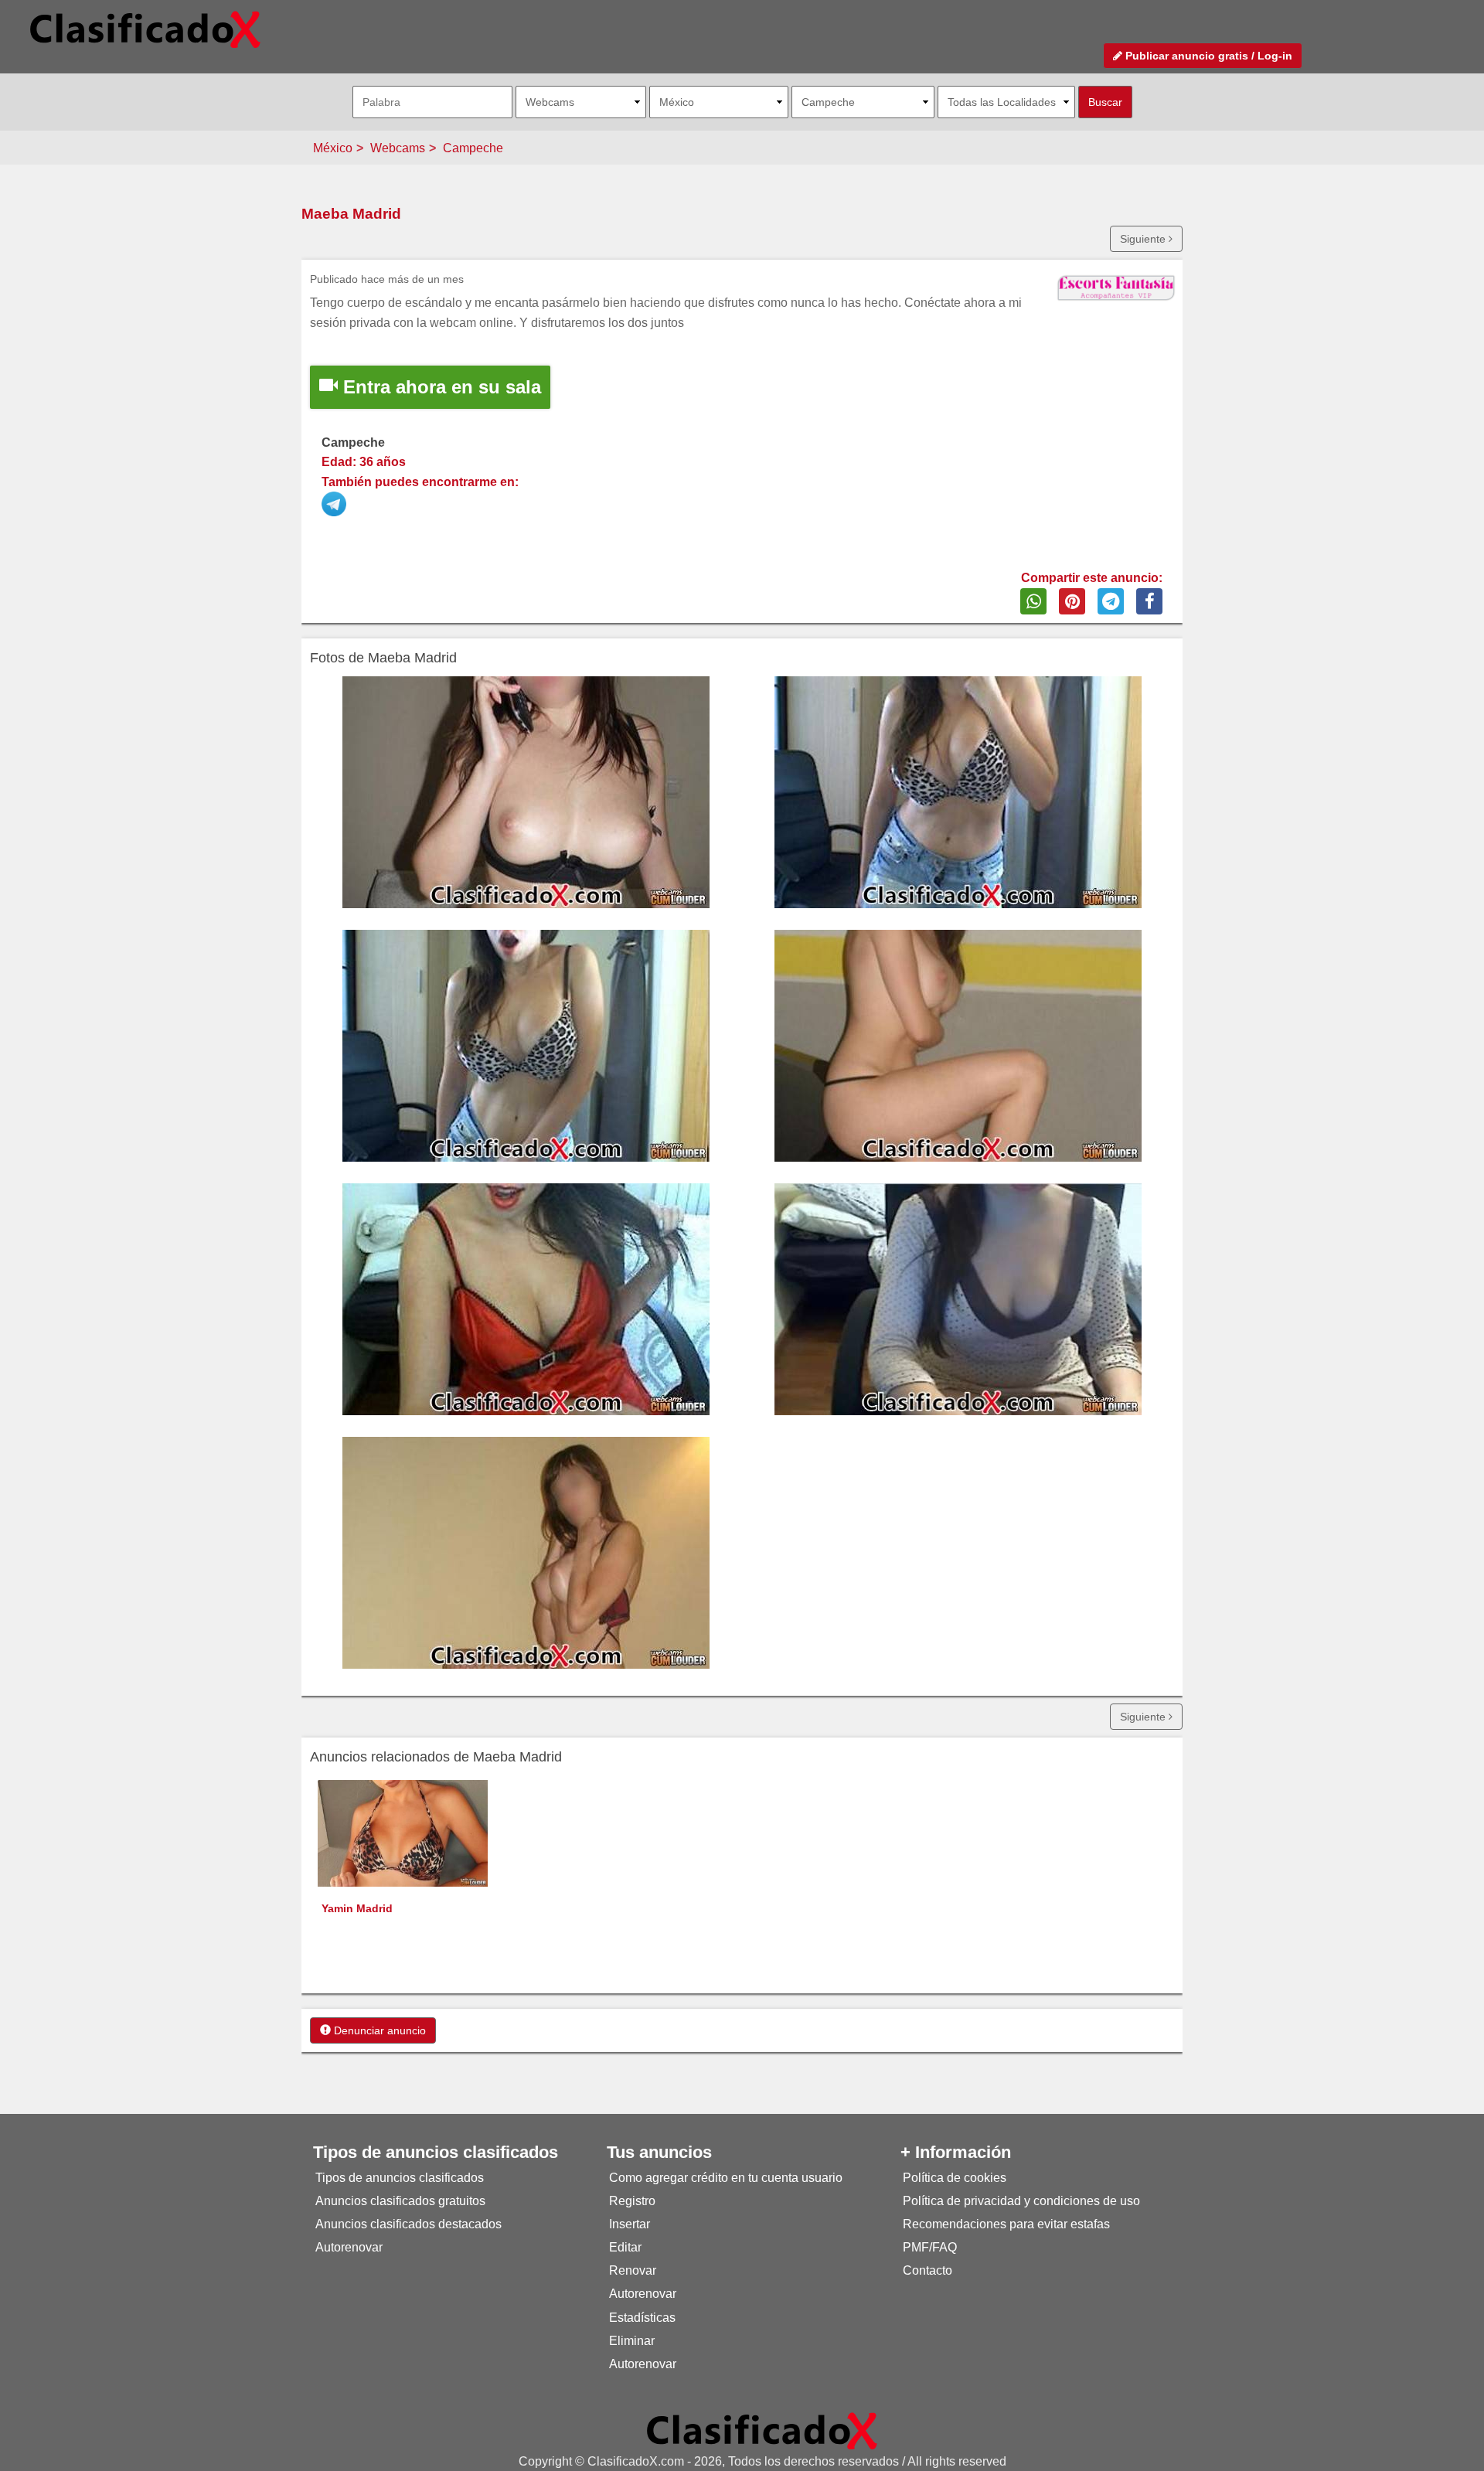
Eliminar (632, 2341)
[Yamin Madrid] (403, 1832)
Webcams (398, 148)
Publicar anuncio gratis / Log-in (1207, 56)
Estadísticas (642, 2318)
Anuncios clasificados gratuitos (400, 2201)
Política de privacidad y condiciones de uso (1021, 2201)
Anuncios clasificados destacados (408, 2224)
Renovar (633, 2270)
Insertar (630, 2224)
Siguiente (1144, 239)
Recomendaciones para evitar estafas (1006, 2224)
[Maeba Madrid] (335, 501)
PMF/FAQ (930, 2247)
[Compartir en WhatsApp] (1033, 601)
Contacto (927, 2270)
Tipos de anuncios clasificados (400, 2178)
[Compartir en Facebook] (1149, 601)
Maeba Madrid (351, 214)
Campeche (473, 148)
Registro (632, 2201)
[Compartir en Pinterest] (1072, 601)
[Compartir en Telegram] (1111, 601)
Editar (625, 2247)
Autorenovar (349, 2247)
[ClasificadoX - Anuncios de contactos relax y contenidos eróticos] (762, 2430)
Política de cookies (955, 2178)
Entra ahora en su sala (439, 387)
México (333, 148)
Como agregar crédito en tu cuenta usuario (726, 2178)
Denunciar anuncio (378, 2030)
